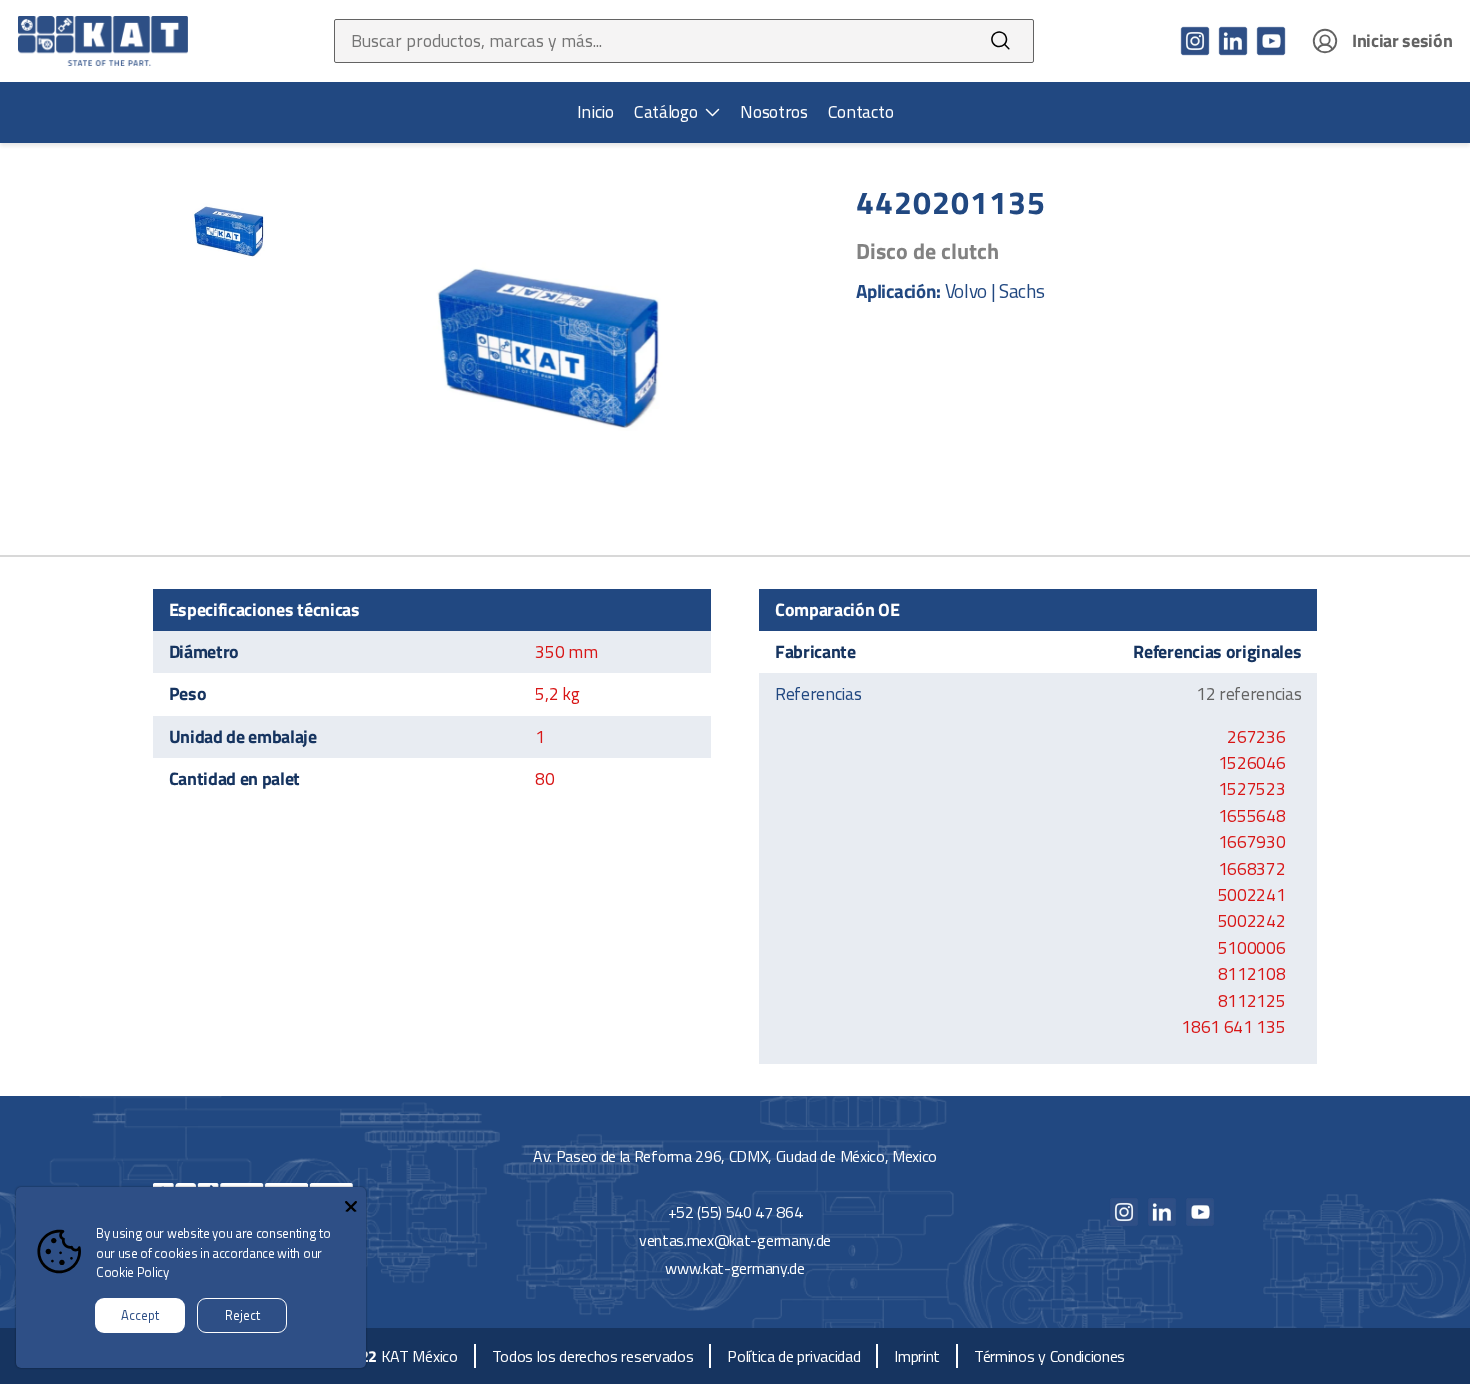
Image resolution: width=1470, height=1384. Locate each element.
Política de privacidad (793, 1356)
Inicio (595, 112)
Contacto (860, 112)
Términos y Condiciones (1049, 1356)
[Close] (351, 1202)
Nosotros (773, 112)
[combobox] (651, 41)
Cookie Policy (132, 1272)
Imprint (917, 1356)
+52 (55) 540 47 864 (735, 1212)
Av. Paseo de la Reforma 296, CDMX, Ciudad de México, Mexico (735, 1156)
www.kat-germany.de (734, 1268)
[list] (677, 112)
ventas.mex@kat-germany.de (735, 1240)
